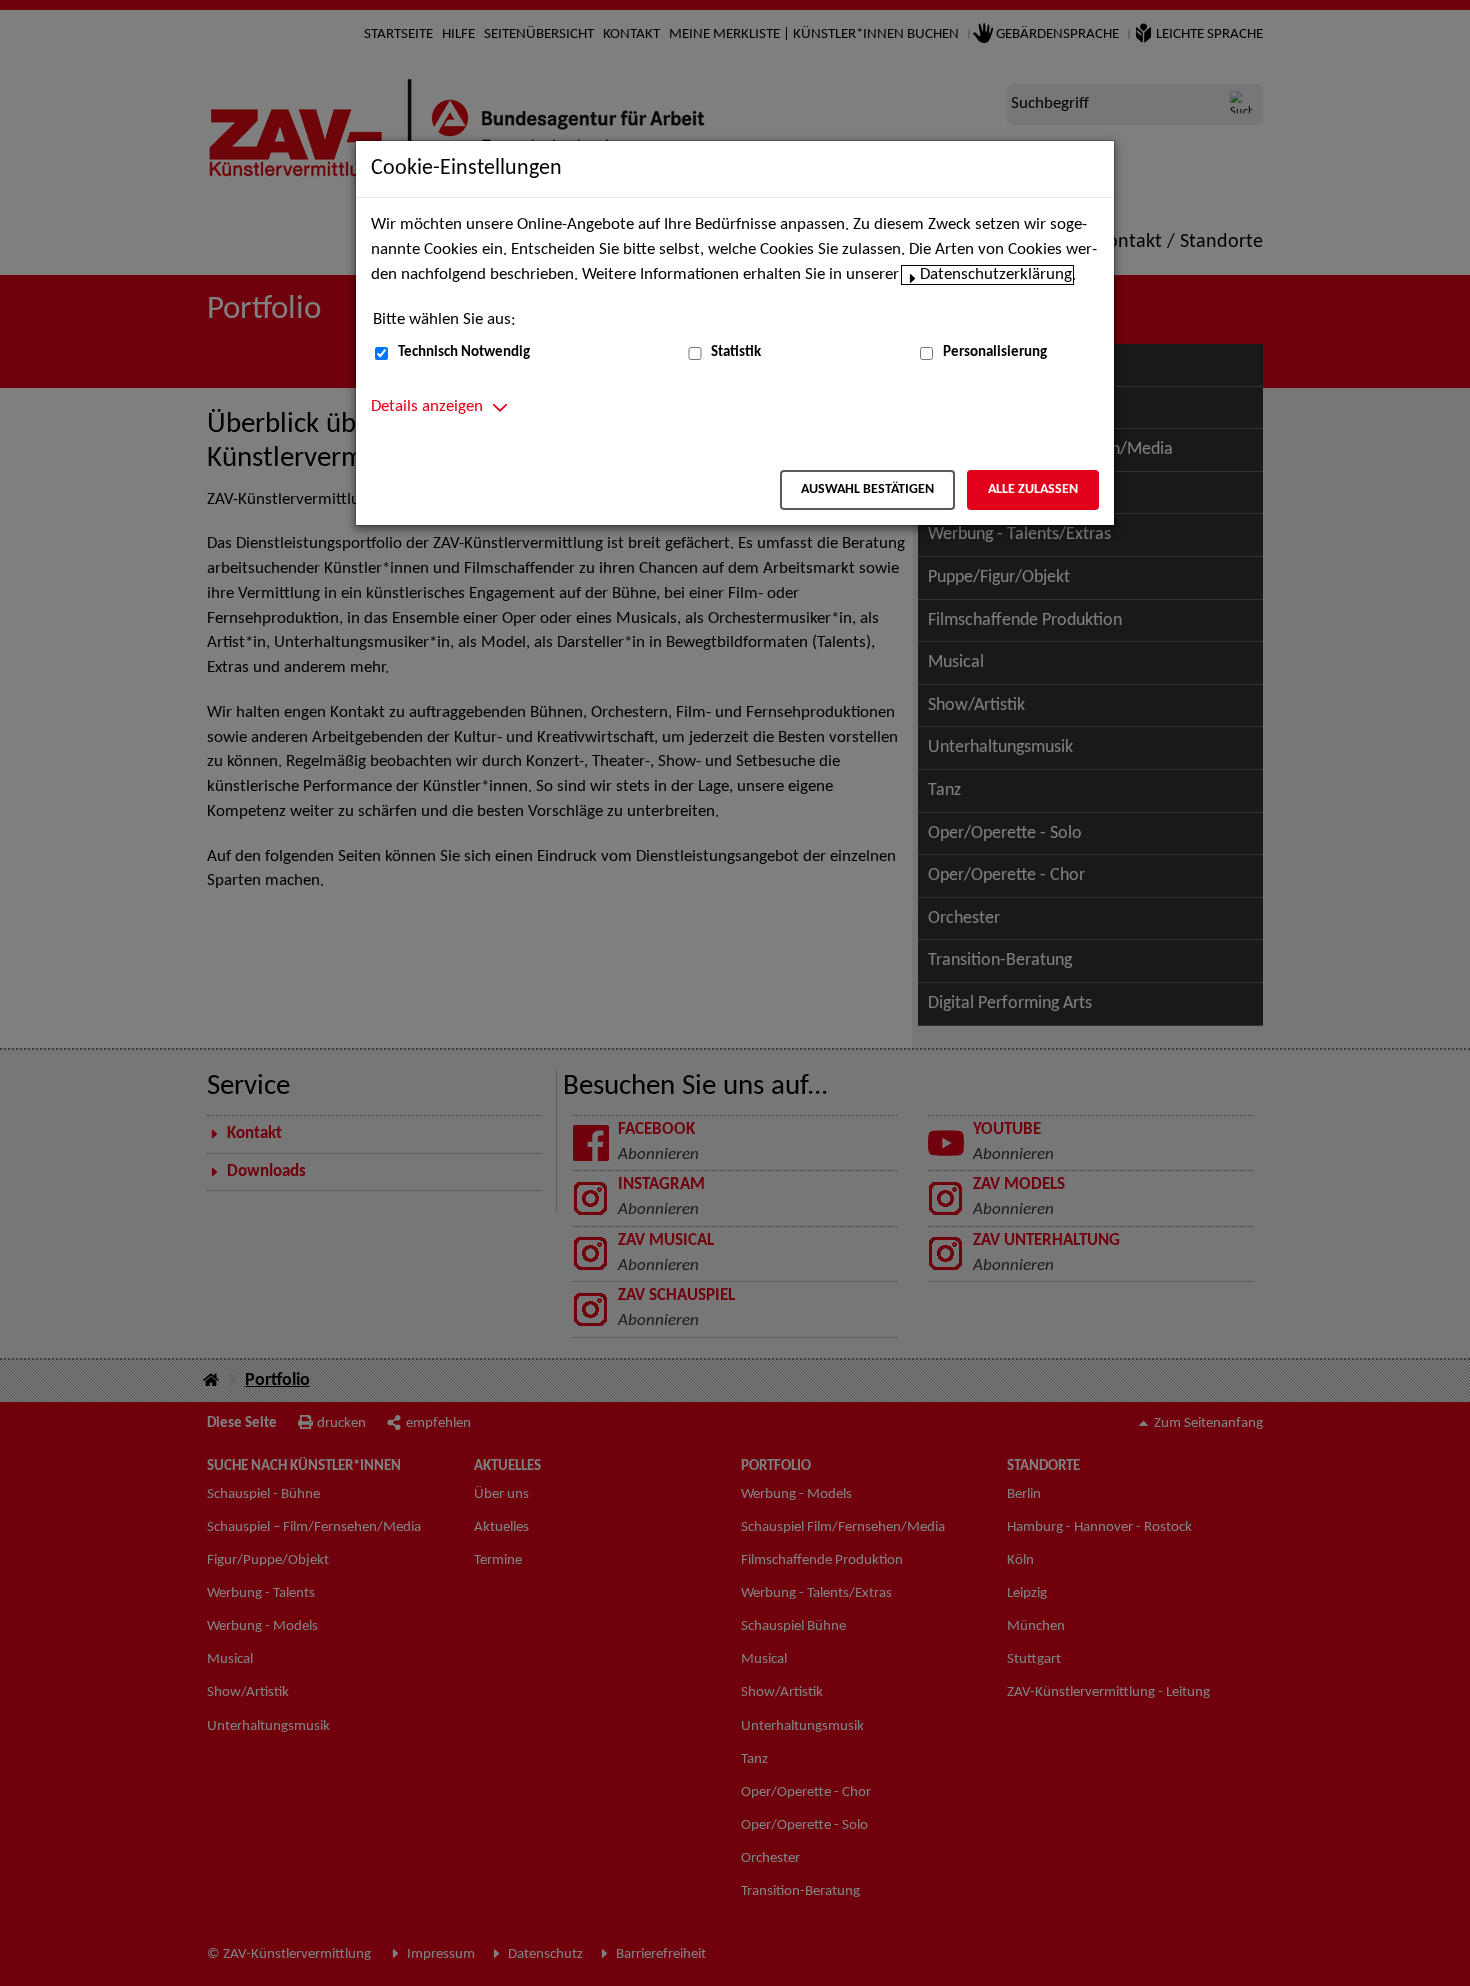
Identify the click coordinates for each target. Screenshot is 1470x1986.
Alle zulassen (1033, 489)
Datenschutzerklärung (996, 275)
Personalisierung (995, 352)
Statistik (736, 352)
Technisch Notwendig (464, 352)
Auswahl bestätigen (867, 489)
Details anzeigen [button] (427, 407)
